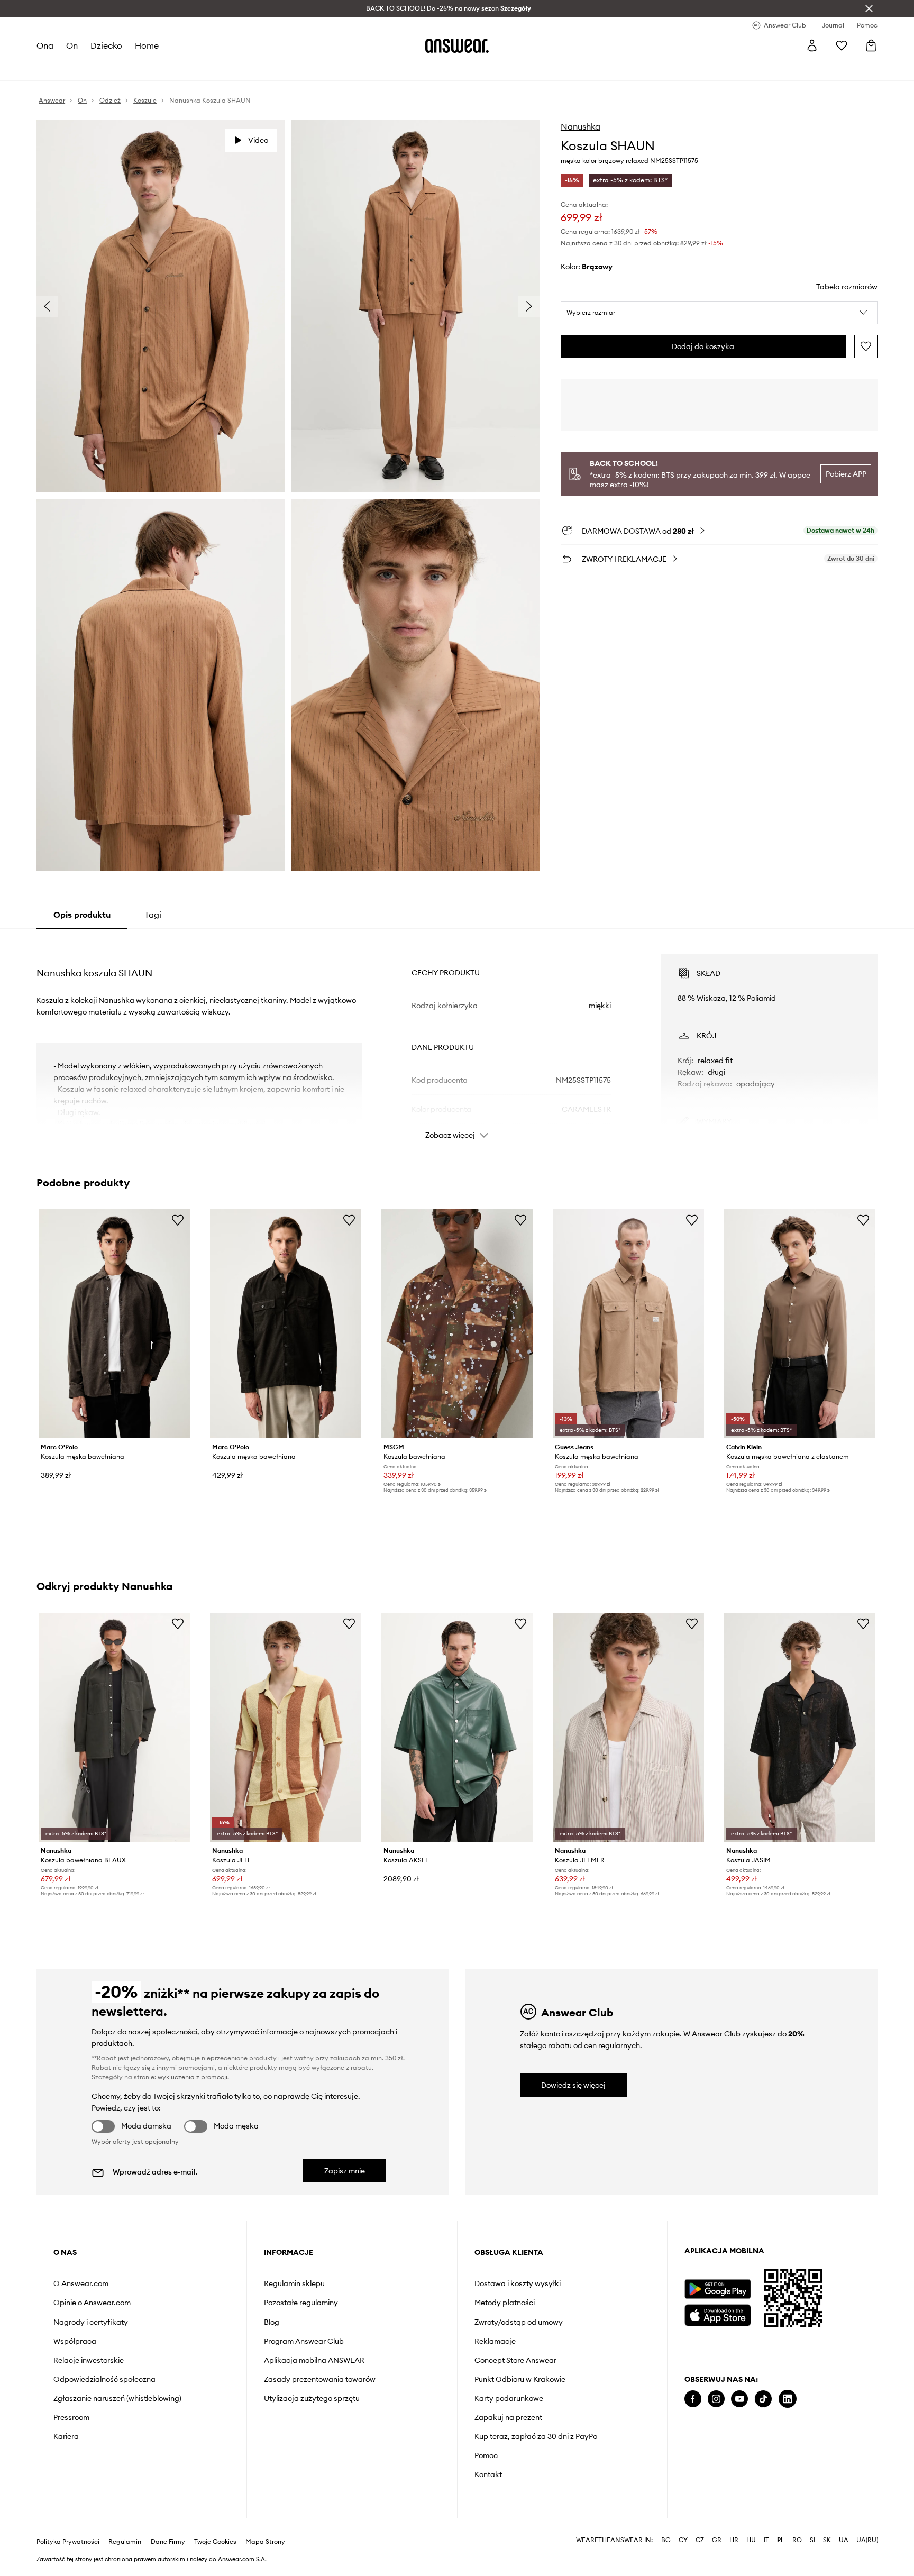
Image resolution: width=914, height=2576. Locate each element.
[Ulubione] (842, 45)
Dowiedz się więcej (573, 2085)
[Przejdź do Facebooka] (693, 2399)
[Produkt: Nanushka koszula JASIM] (800, 1727)
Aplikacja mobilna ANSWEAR (314, 2360)
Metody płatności (505, 2303)
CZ (700, 2540)
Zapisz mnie (345, 2171)
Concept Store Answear (515, 2360)
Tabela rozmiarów (847, 287)
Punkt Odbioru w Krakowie (520, 2379)
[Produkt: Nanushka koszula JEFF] (286, 1727)
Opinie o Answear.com (92, 2303)
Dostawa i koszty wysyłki (518, 2283)
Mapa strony (265, 2542)
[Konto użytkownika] (812, 45)
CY (683, 2540)
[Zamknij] (869, 8)
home (147, 45)
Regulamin (125, 2542)
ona (45, 45)
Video (258, 140)
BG (666, 2540)
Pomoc (486, 2455)
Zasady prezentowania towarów (320, 2379)
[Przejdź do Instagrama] (716, 2399)
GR (717, 2540)
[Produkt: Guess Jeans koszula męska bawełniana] (628, 1324)
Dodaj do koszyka (703, 346)
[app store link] (718, 2314)
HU (751, 2540)
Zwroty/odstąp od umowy (519, 2322)
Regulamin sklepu (294, 2283)
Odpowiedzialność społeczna (104, 2379)
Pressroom (71, 2417)
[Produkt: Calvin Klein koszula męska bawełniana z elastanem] (800, 1324)
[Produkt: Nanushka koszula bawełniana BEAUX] (114, 1727)
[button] (719, 313)
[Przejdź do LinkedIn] (788, 2399)
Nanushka (581, 126)
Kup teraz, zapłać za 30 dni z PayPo (536, 2436)
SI (812, 2540)
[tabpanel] (457, 1037)
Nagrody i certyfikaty (91, 2322)
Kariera (66, 2436)
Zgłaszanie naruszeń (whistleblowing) (117, 2398)
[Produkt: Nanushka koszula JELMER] (628, 1727)
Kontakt (488, 2474)
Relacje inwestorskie (89, 2360)
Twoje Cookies (215, 2542)
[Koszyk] (871, 45)
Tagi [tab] (153, 915)
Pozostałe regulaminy (301, 2303)
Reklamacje (495, 2341)
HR (734, 2540)
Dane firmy (168, 2542)
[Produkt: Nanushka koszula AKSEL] (457, 1727)
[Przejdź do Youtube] (739, 2399)
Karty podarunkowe (509, 2398)
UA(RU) (867, 2540)
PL (781, 2540)
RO (797, 2540)
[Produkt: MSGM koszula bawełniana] (457, 1324)
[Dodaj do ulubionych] (866, 346)
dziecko (106, 45)
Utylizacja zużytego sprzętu (312, 2398)
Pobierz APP (846, 474)
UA (844, 2540)
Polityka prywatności (68, 2542)
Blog (272, 2322)
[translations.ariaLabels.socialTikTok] (763, 2399)
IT (766, 2540)
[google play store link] (718, 2289)
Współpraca (75, 2341)
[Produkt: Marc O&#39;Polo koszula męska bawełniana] (114, 1324)
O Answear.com (81, 2283)
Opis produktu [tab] (82, 915)
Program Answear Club (304, 2341)
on (72, 45)
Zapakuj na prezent (508, 2417)
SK (827, 2540)
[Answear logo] (457, 45)
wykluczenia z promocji (193, 2077)
